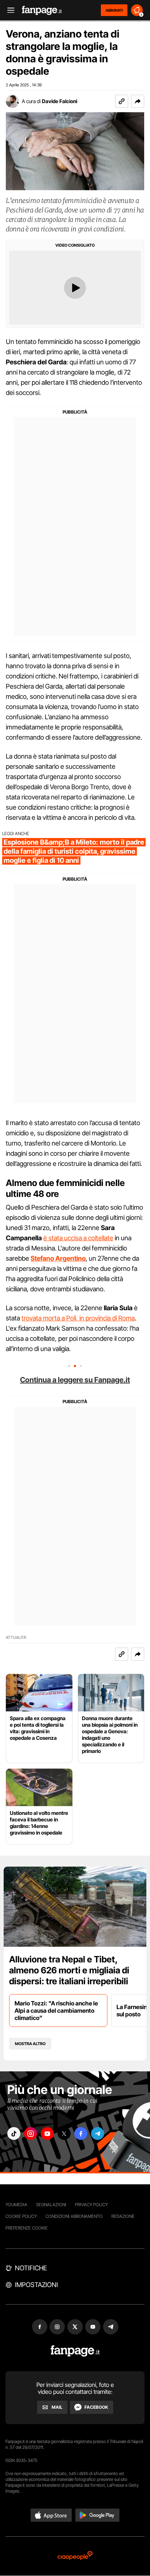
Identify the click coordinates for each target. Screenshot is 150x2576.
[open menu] (8, 10)
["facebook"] (81, 2133)
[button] (138, 101)
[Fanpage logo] (42, 10)
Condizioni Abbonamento (74, 2216)
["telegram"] (98, 2133)
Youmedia (16, 2205)
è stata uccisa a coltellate (78, 1238)
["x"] (64, 2133)
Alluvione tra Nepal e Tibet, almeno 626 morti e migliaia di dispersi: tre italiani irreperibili (69, 1970)
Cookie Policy (21, 2216)
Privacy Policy (91, 2205)
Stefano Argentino (58, 1258)
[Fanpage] (75, 2351)
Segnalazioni (51, 2205)
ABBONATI (114, 10)
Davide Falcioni (60, 101)
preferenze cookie (27, 2228)
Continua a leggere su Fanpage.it (75, 1380)
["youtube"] (47, 2133)
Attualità (16, 1638)
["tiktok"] (14, 2133)
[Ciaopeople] (75, 2556)
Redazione (123, 2216)
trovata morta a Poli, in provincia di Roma (78, 1318)
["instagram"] (31, 2133)
